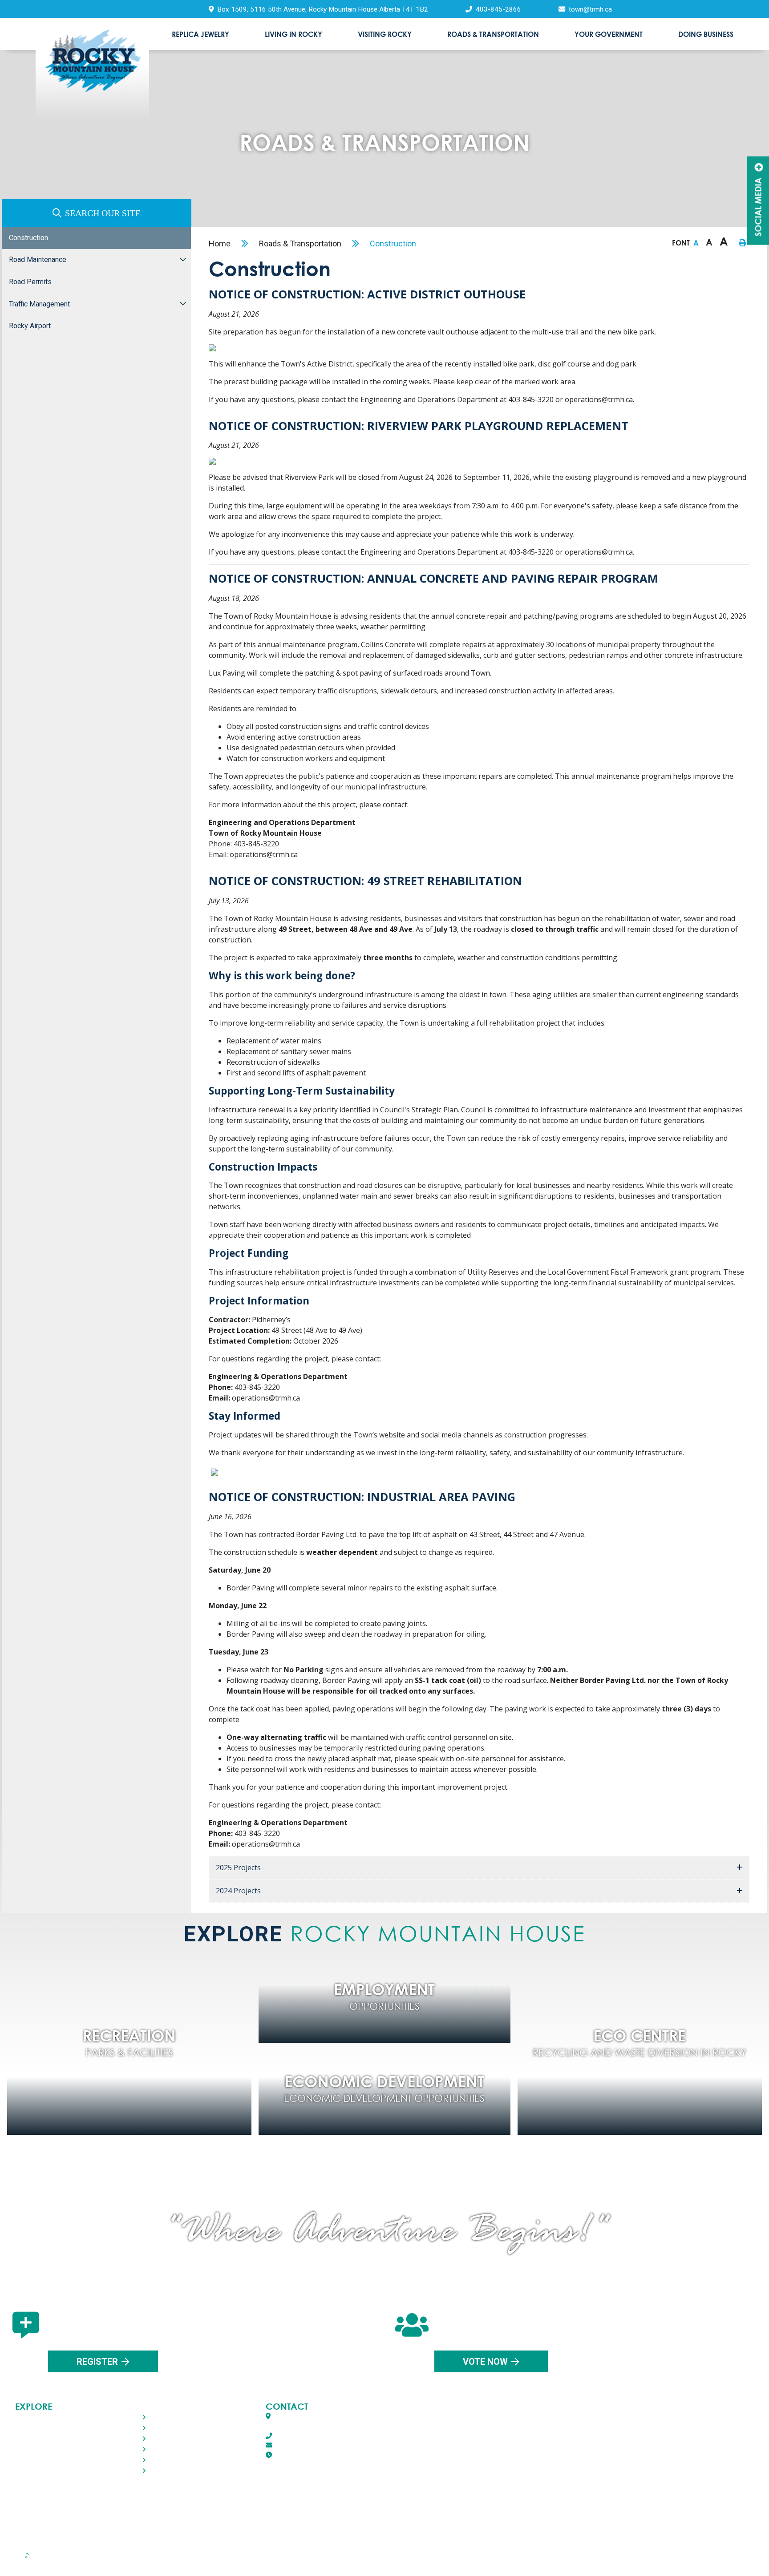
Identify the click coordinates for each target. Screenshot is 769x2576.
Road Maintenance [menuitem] (38, 260)
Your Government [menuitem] (609, 34)
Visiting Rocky (37, 2438)
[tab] (479, 1868)
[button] (183, 260)
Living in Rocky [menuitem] (293, 34)
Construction (393, 244)
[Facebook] (340, 2515)
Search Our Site (103, 213)
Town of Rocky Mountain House (92, 74)
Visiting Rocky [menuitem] (385, 34)
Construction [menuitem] (28, 238)
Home (220, 244)
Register (97, 2362)
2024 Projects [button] (238, 1891)
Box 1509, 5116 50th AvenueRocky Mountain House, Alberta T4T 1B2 (324, 2421)
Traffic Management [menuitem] (39, 304)
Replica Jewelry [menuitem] (200, 34)
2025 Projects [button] (238, 1868)
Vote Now (485, 2362)
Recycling (69, 2562)
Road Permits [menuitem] (30, 282)
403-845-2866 (294, 2436)
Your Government (41, 2460)
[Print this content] (742, 243)
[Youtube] (426, 2515)
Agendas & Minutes (540, 2562)
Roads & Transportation (300, 244)
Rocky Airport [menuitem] (30, 326)
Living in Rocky (38, 2428)
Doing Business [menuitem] (706, 34)
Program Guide (683, 2562)
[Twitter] (381, 2515)
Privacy (214, 2562)
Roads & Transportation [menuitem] (493, 34)
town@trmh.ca (295, 2445)
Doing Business (40, 2470)
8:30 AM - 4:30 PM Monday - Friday (346, 2455)
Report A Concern (389, 2562)
